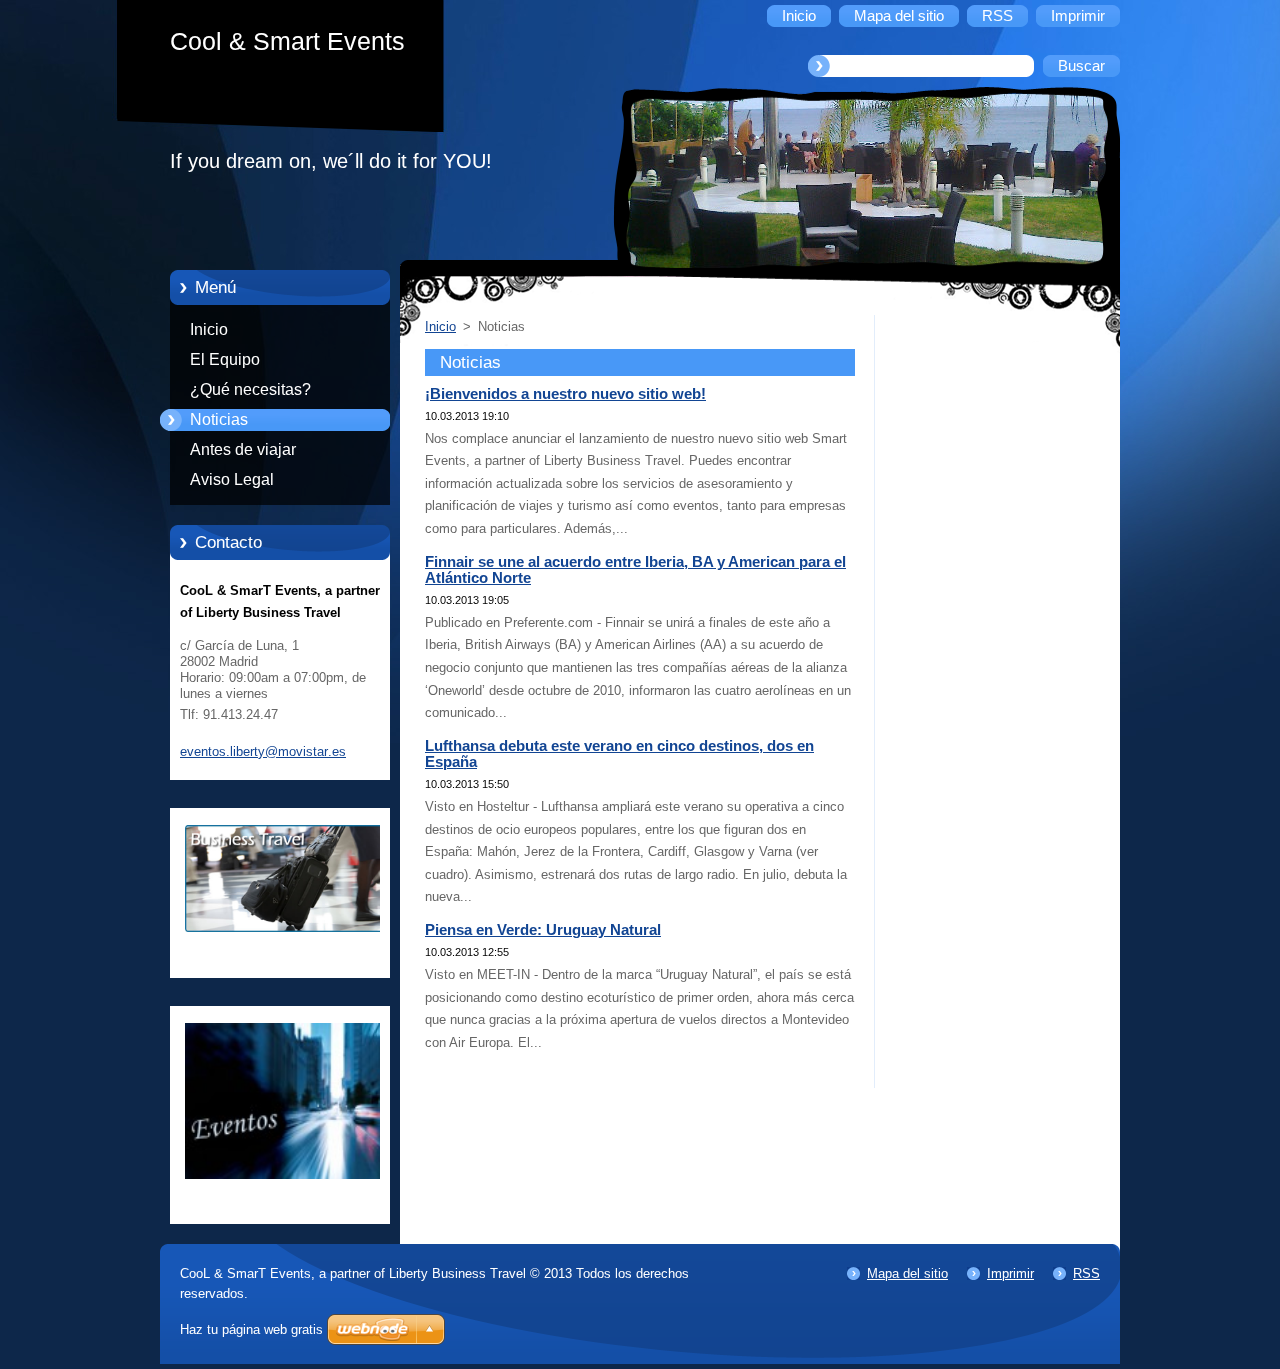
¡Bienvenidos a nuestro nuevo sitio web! (565, 394)
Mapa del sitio (907, 1273)
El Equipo (225, 359)
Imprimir (1010, 1273)
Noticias (219, 419)
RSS (1086, 1273)
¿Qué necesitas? (250, 389)
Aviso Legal (232, 479)
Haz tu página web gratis (251, 1329)
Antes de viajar (243, 449)
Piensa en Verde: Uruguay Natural (543, 930)
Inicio (209, 329)
